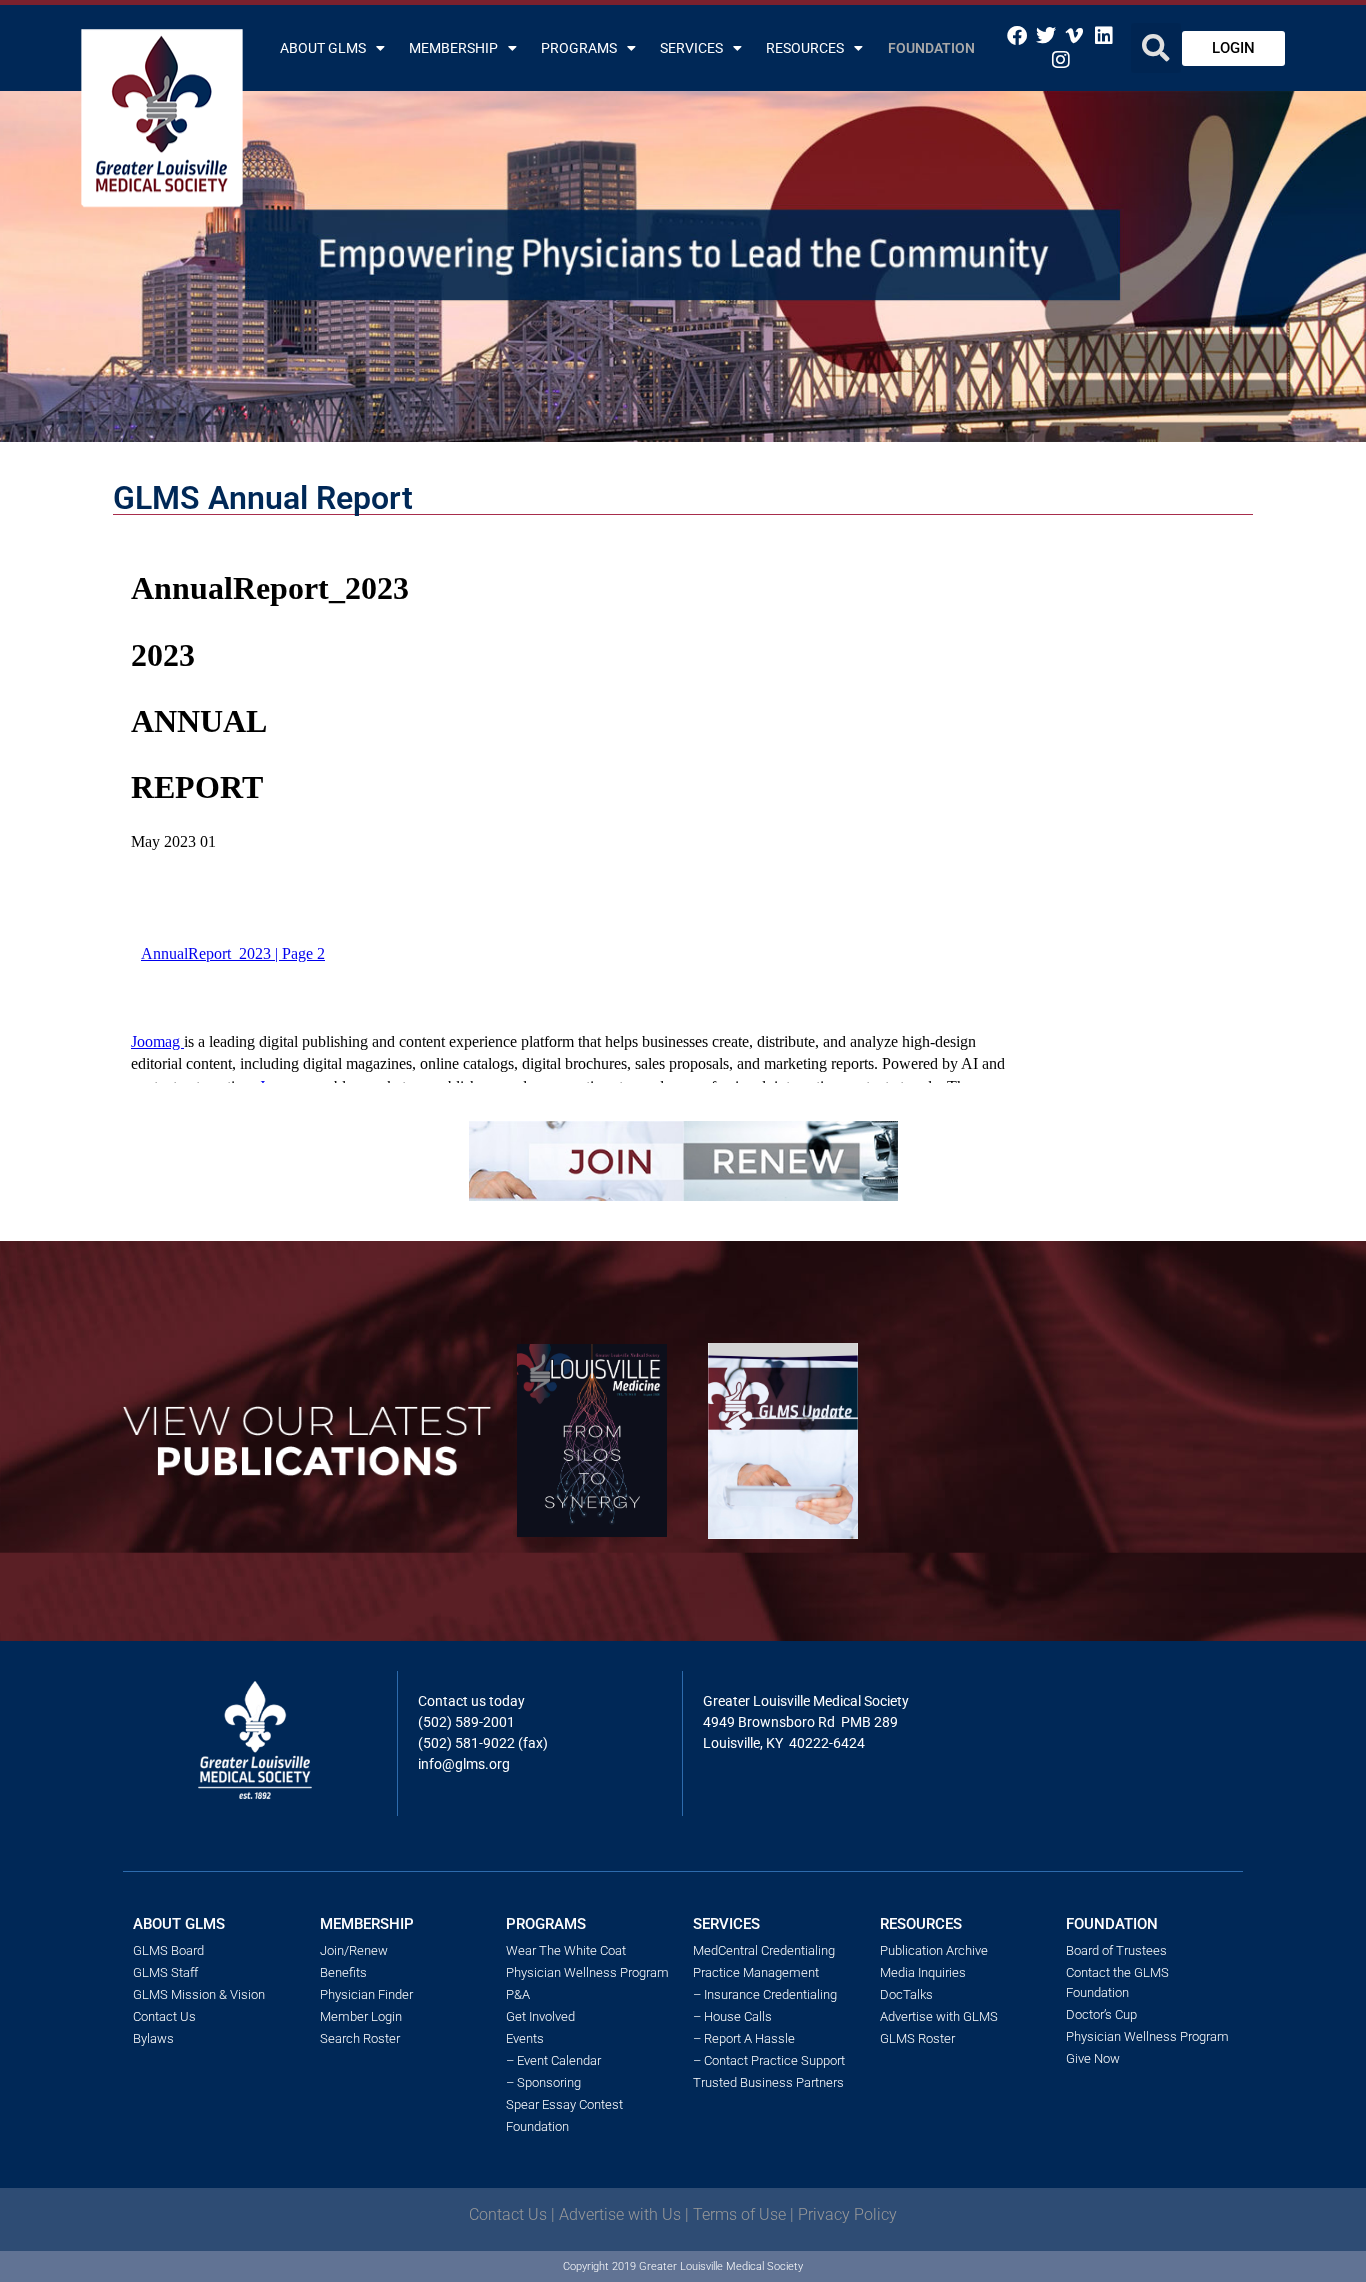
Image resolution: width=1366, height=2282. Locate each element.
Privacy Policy (847, 2214)
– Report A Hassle (744, 2038)
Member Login (361, 2016)
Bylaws (153, 2038)
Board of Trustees (1116, 1950)
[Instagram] (1061, 60)
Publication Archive (934, 1950)
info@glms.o (457, 1764)
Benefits (343, 1972)
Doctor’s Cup (1101, 2014)
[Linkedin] (1104, 36)
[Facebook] (1017, 36)
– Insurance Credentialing (765, 1994)
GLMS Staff (165, 1972)
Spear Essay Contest (564, 2104)
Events (525, 2038)
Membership (453, 48)
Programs (579, 48)
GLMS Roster (917, 2038)
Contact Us (164, 2016)
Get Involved (540, 2016)
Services (691, 48)
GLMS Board (168, 1950)
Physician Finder (366, 1994)
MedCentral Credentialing (764, 1950)
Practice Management (756, 1972)
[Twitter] (1046, 36)
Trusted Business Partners (768, 2082)
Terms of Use (739, 2214)
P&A (518, 1994)
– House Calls (732, 2016)
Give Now (1093, 2058)
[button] (1156, 48)
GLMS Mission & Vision (199, 1994)
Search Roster (360, 2038)
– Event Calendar (553, 2060)
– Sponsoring (543, 2082)
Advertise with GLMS (939, 2016)
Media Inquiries (923, 1972)
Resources (805, 48)
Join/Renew (354, 1950)
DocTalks (906, 1994)
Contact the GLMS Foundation (1117, 1982)
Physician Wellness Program (587, 1972)
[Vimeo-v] (1075, 36)
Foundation (931, 48)
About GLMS (323, 48)
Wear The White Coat (566, 1950)
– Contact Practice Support (769, 2060)
